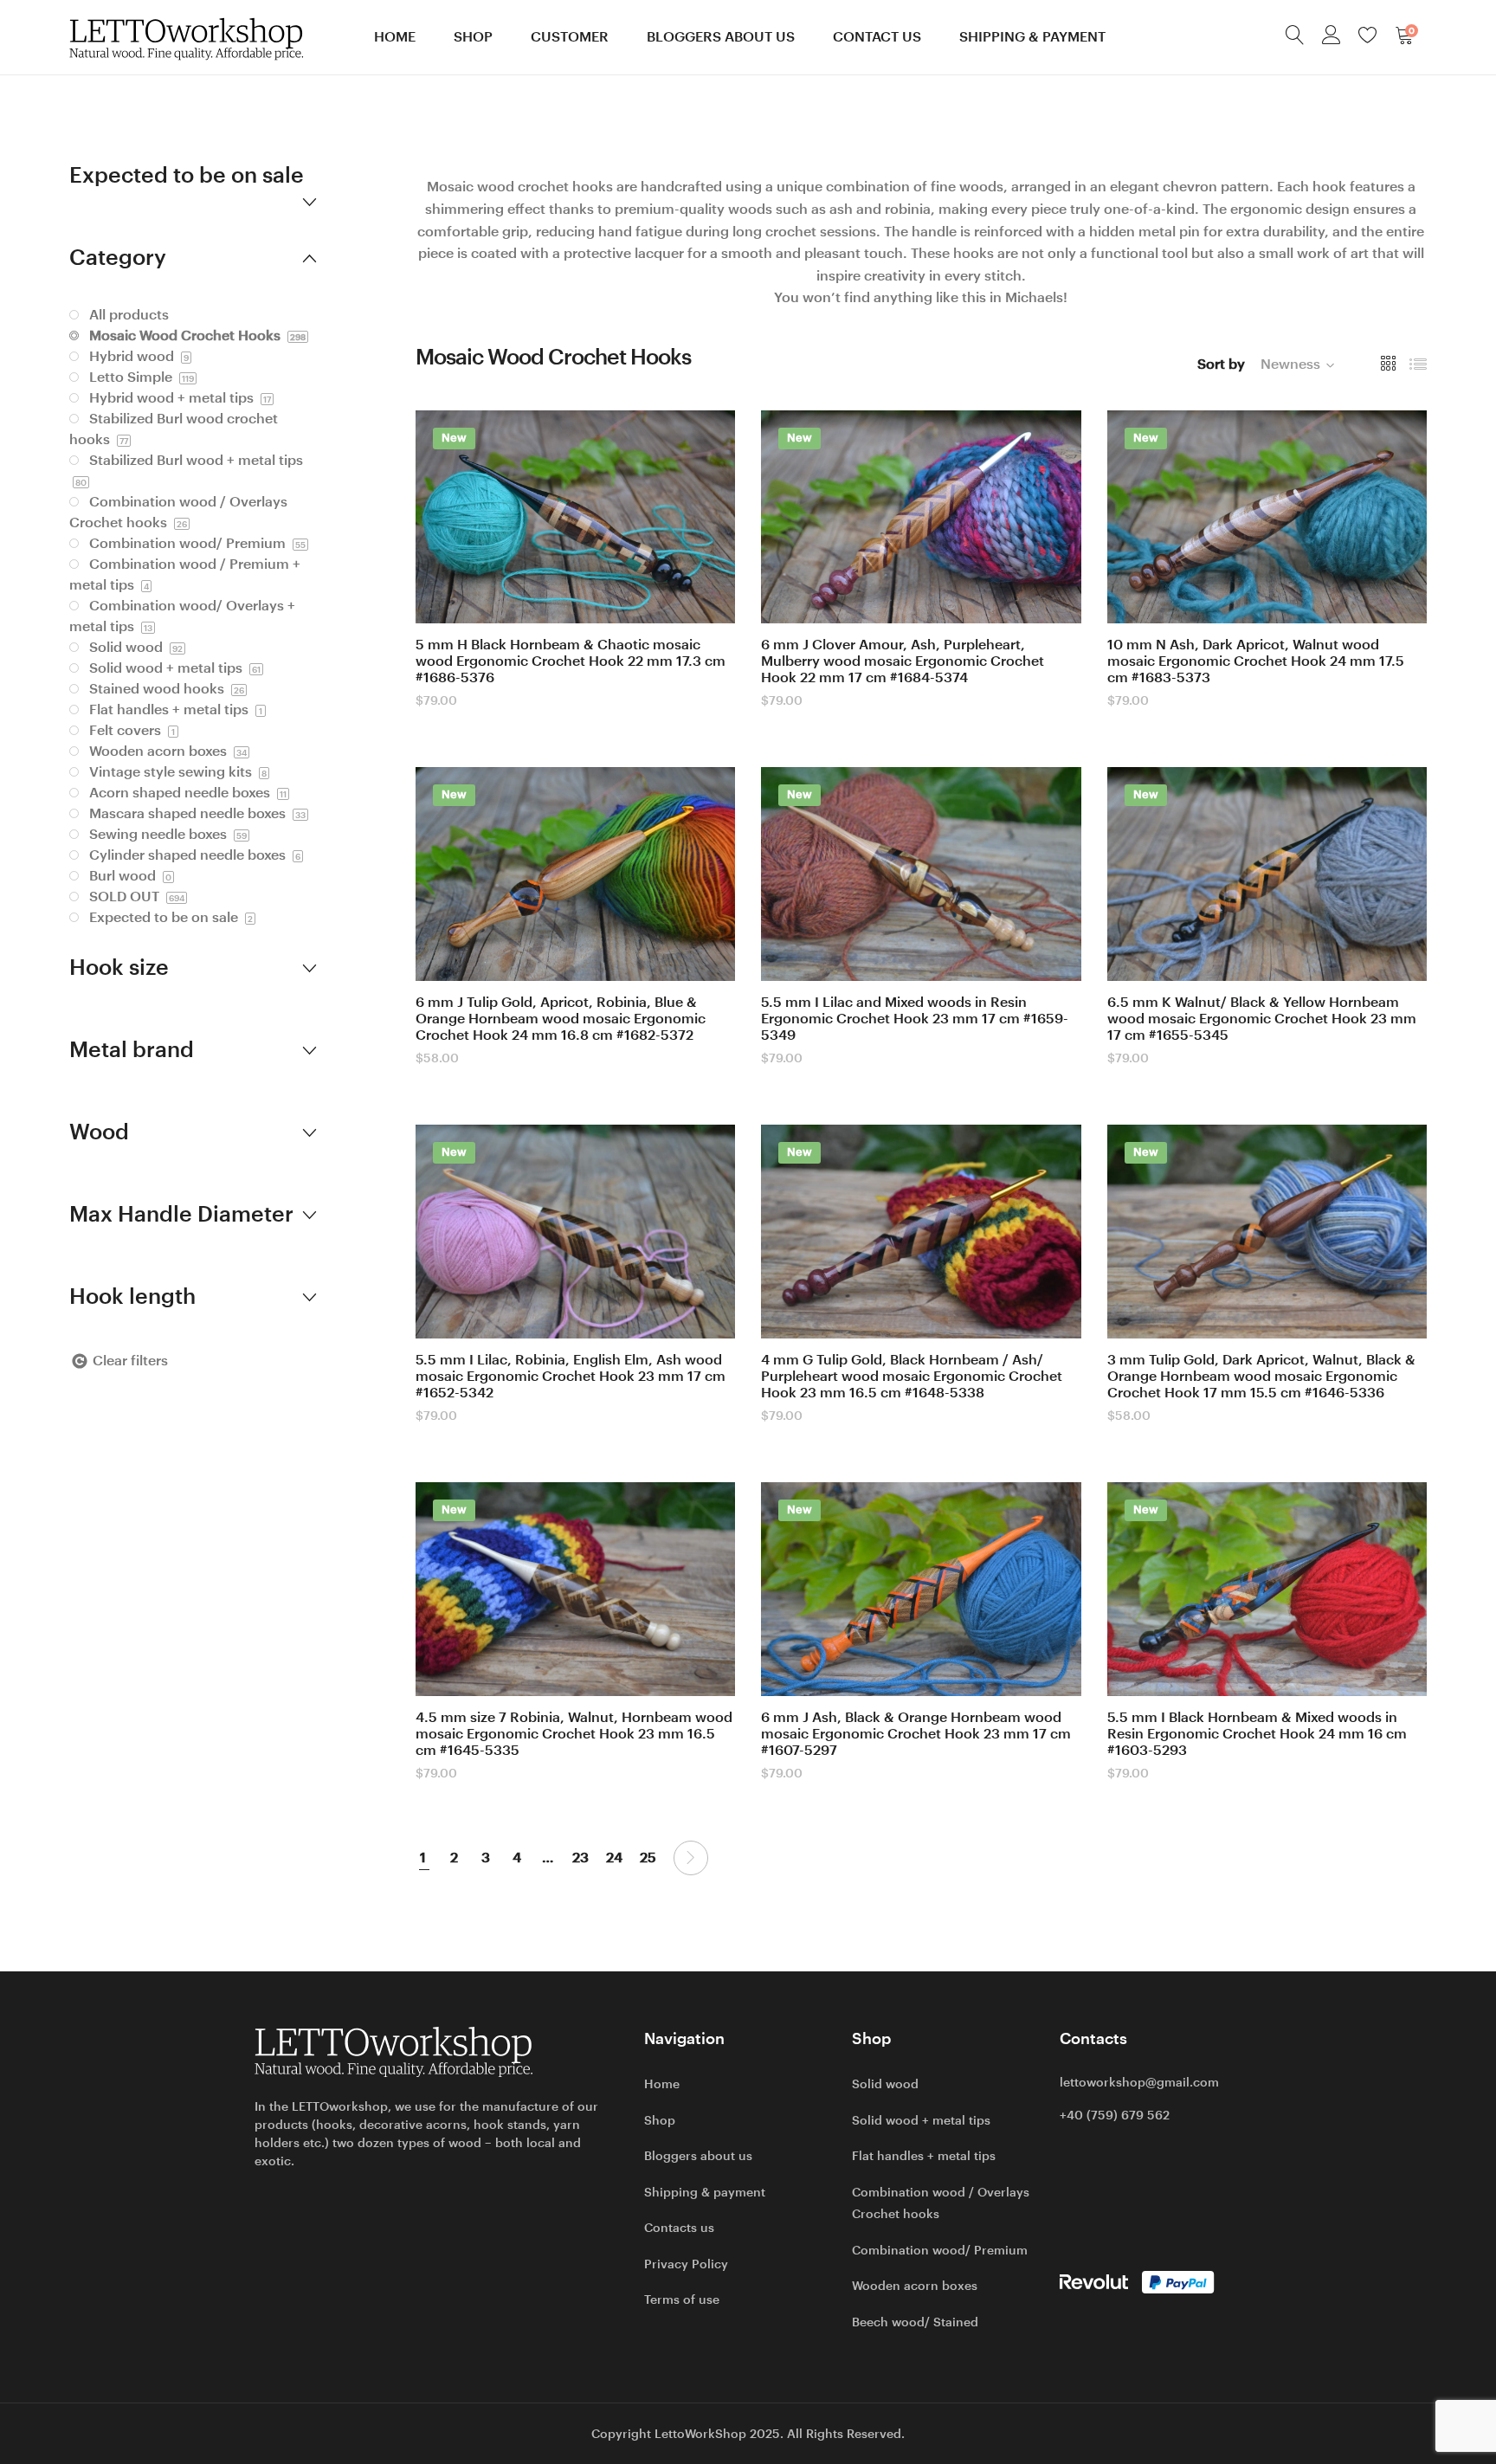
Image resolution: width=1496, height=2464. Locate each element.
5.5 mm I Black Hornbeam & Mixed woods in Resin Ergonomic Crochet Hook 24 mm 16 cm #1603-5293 (1257, 1734)
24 (614, 1858)
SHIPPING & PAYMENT (1032, 37)
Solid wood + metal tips (921, 2120)
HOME (395, 37)
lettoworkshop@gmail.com (1139, 2082)
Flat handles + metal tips (924, 2156)
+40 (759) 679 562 (1115, 2115)
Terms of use (682, 2300)
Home (662, 2084)
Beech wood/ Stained (915, 2322)
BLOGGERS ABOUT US (721, 37)
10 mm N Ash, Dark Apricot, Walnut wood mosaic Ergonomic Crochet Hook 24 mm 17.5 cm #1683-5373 (1256, 661)
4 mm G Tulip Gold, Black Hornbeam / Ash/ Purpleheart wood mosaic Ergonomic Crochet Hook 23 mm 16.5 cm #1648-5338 (912, 1376)
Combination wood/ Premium (940, 2250)
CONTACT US (877, 37)
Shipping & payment (705, 2192)
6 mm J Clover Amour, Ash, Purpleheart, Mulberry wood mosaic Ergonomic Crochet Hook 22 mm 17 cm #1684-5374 (903, 661)
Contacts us (679, 2228)
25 (648, 1858)
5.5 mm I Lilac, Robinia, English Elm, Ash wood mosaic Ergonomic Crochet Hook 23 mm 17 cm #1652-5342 (571, 1376)
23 (580, 1858)
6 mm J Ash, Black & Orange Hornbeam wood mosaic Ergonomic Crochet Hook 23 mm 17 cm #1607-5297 (916, 1734)
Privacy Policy (686, 2264)
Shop (660, 2120)
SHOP (473, 37)
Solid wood (885, 2084)
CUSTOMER (570, 37)
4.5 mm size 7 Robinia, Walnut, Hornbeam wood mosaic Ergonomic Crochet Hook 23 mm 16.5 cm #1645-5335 (574, 1734)
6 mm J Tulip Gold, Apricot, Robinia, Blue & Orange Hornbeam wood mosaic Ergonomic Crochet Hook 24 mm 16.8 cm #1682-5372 (561, 1019)
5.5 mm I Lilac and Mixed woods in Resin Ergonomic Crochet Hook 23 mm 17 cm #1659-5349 (915, 1019)
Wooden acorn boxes (915, 2286)
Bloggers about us (698, 2156)
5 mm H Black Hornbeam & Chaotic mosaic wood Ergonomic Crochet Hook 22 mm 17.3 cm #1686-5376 (571, 661)
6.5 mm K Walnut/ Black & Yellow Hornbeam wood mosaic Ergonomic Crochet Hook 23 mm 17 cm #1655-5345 (1262, 1019)
